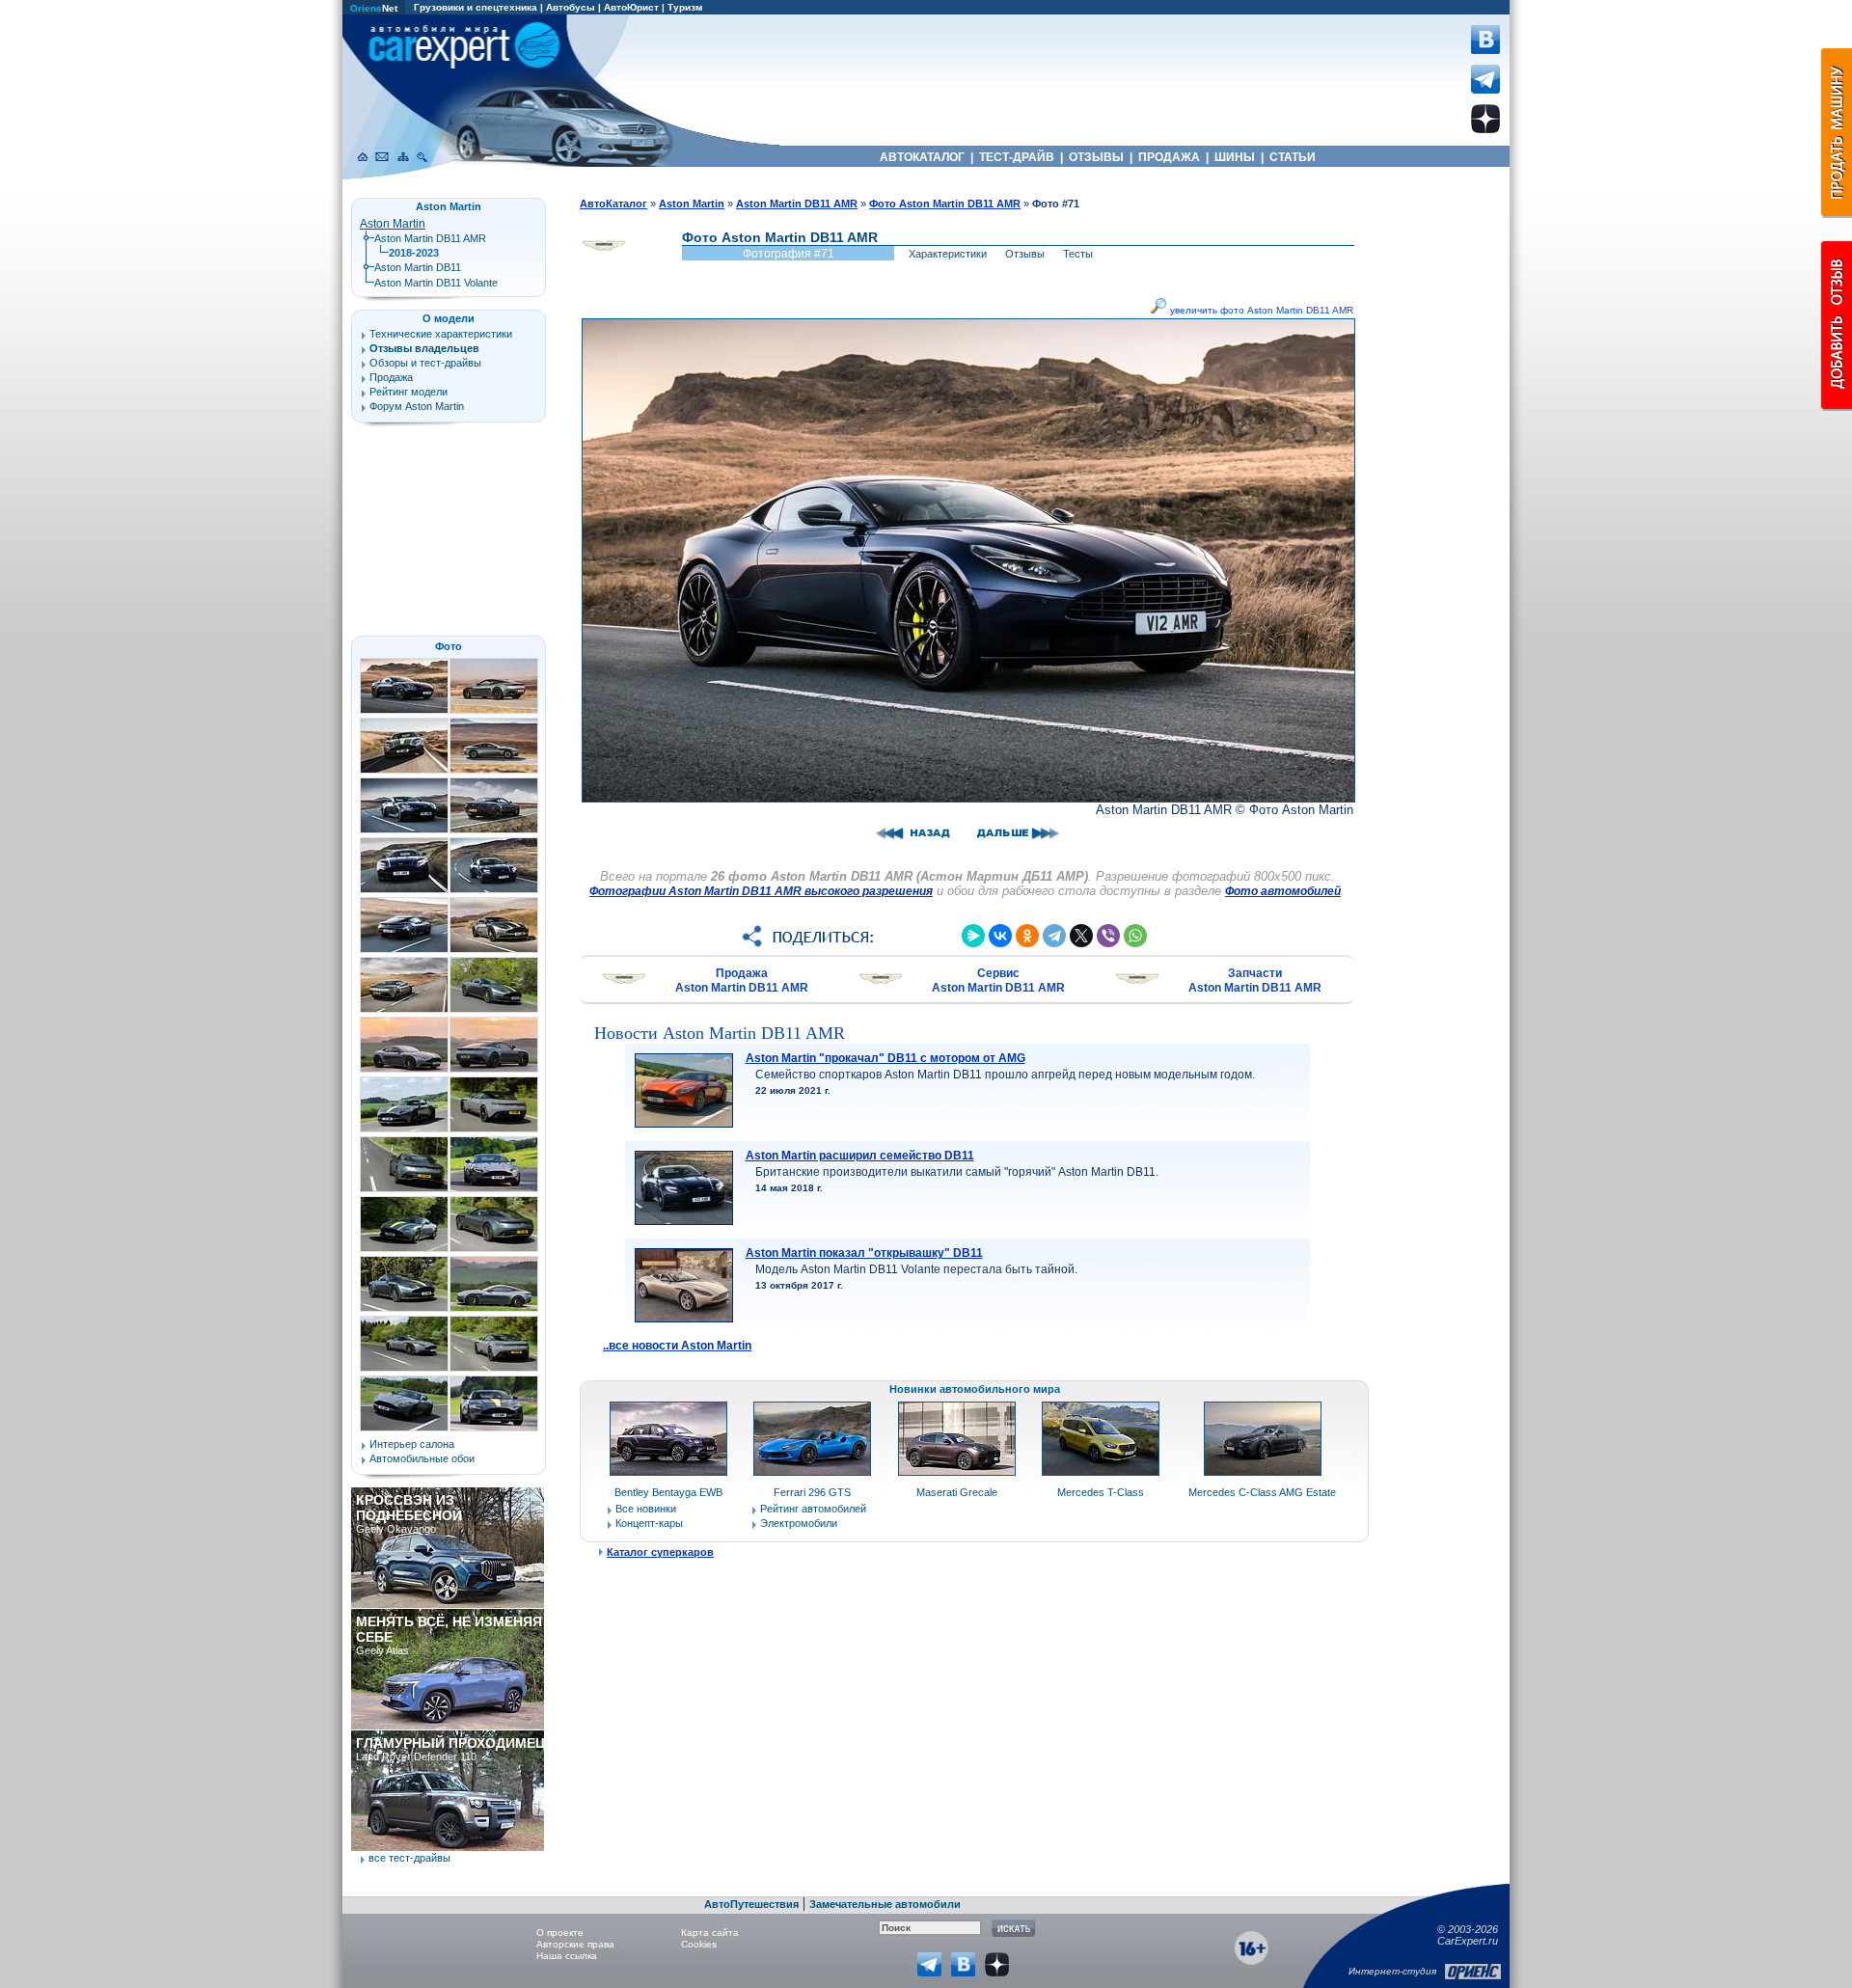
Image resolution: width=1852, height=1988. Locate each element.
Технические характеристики (441, 334)
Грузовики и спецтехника (476, 7)
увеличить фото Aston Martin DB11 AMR (1260, 310)
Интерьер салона (412, 1444)
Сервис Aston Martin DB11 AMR (998, 980)
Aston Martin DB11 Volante (436, 283)
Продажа (391, 377)
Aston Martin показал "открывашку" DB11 (864, 1253)
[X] (1081, 936)
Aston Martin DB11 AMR (430, 238)
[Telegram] (1054, 936)
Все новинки (646, 1509)
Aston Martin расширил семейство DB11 (860, 1156)
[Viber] (1108, 936)
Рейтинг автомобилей (813, 1509)
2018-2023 (414, 253)
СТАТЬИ (1293, 157)
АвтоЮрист (631, 7)
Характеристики (948, 254)
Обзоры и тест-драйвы (425, 363)
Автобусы (571, 7)
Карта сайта (710, 1933)
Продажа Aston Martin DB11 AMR (742, 980)
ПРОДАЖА (1169, 157)
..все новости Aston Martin (677, 1346)
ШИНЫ (1235, 157)
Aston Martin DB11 (418, 267)
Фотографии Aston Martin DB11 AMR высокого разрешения (761, 891)
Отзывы (1025, 254)
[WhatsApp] (1135, 936)
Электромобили (799, 1523)
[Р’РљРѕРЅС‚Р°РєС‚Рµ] (1000, 936)
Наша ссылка (567, 1956)
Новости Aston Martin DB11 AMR (720, 1033)
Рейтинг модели (409, 392)
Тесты (1078, 254)
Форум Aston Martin (417, 406)
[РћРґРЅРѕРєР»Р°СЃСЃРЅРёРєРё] (1027, 936)
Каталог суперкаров (660, 1552)
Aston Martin (393, 224)
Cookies (699, 1944)
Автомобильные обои (422, 1458)
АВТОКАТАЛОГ (922, 157)
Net (374, 8)
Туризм (685, 7)
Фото (449, 646)
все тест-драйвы (409, 1858)
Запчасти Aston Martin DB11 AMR (1255, 980)
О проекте (560, 1933)
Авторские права (575, 1944)
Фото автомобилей (1283, 891)
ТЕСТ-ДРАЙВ (1017, 157)
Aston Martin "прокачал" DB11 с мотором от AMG (885, 1058)
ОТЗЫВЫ (1096, 157)
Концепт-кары (649, 1523)
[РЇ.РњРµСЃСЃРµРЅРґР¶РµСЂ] (973, 936)
